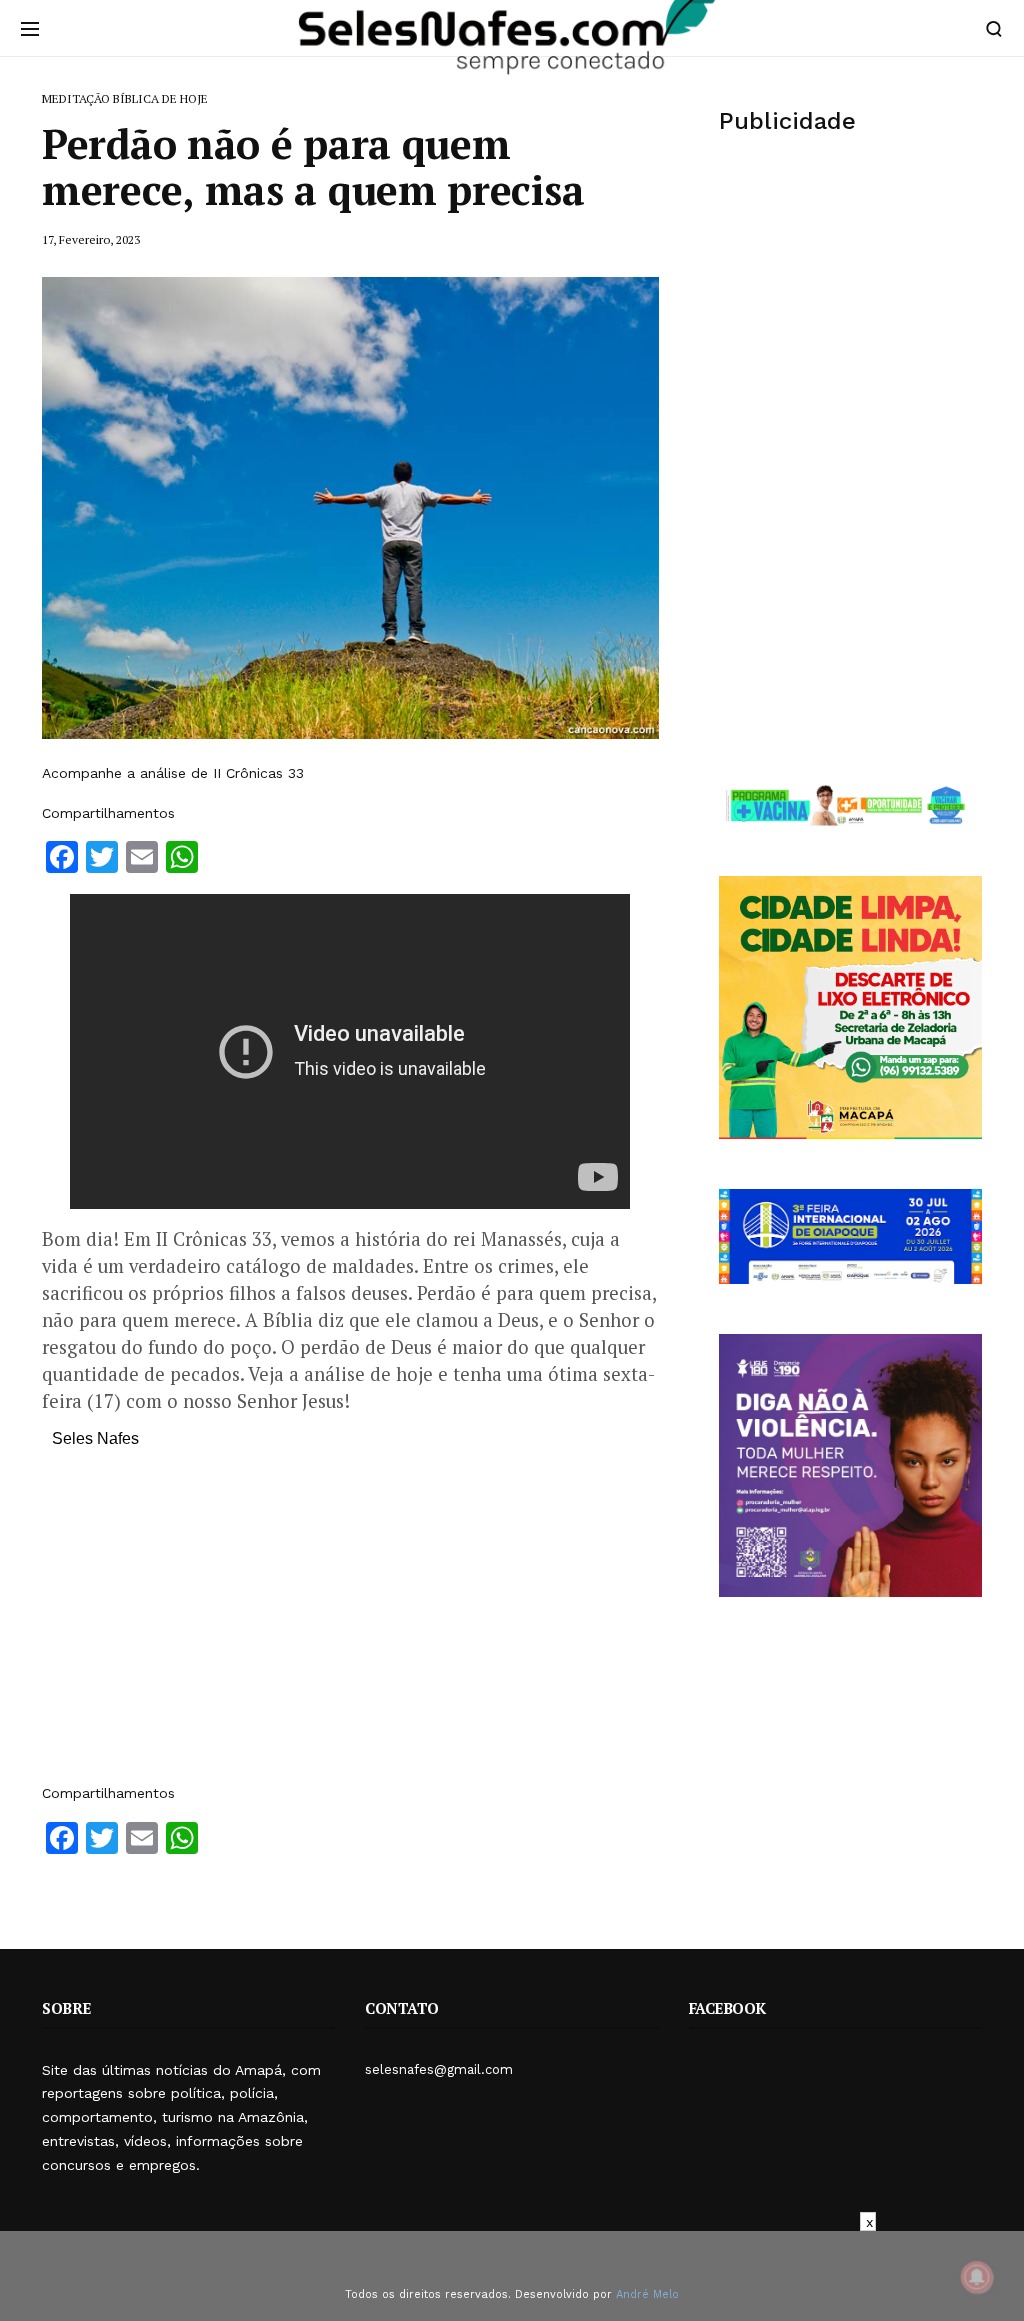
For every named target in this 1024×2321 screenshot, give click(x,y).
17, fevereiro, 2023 (91, 239)
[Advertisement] (350, 1626)
